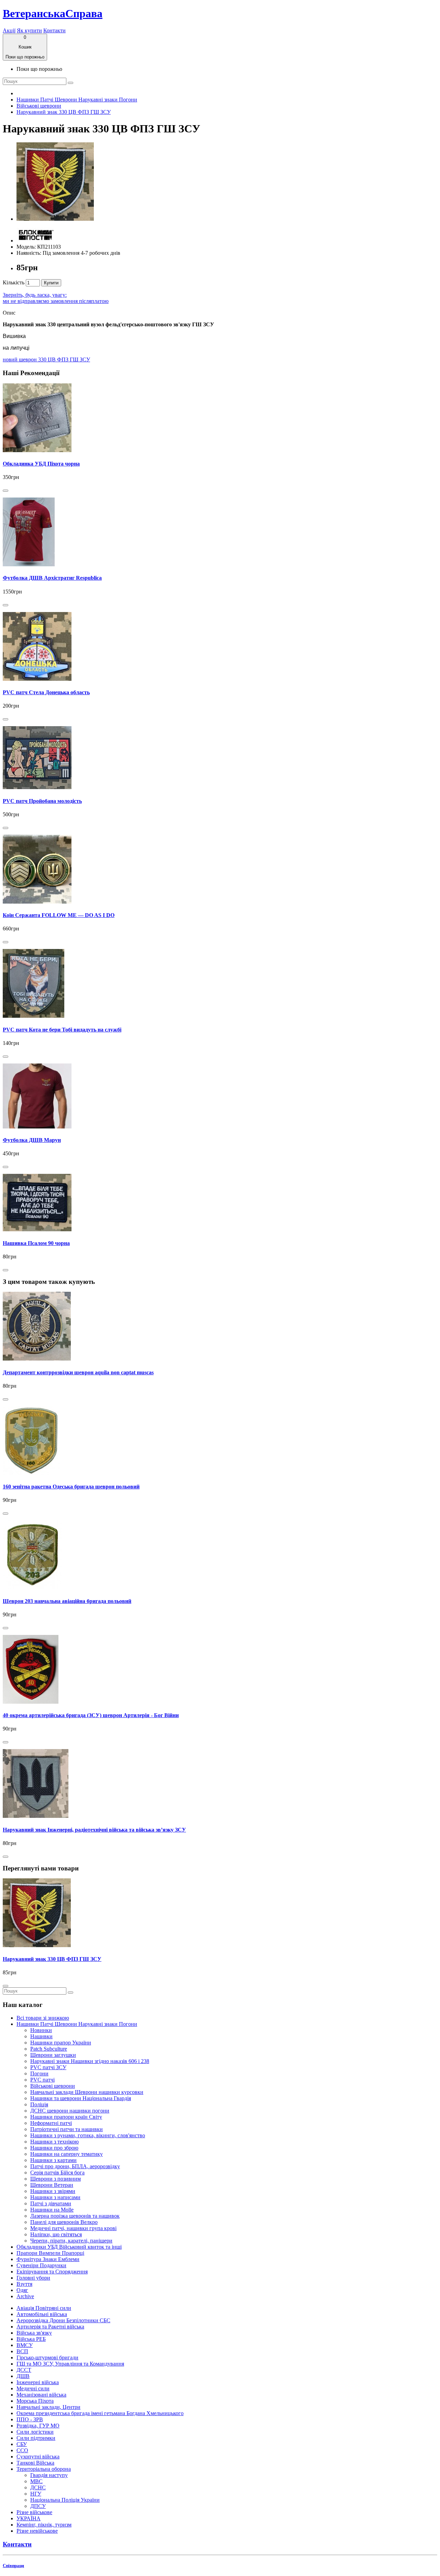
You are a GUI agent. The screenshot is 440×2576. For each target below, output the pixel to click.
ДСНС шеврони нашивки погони (70, 2111)
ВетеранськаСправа (53, 13)
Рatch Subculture (49, 2049)
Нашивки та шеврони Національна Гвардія (81, 2098)
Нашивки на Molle (52, 2210)
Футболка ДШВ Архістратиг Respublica (52, 578)
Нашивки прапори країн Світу (66, 2117)
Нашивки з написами (55, 2197)
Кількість (14, 282)
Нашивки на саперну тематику (67, 2154)
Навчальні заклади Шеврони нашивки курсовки (87, 2092)
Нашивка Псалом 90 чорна (36, 1243)
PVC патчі (42, 2080)
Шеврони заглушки (53, 2055)
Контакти (54, 30)
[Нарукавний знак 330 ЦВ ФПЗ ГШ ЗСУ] (55, 219)
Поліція (39, 2104)
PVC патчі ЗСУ (48, 2067)
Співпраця (13, 2566)
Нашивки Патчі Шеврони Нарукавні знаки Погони (77, 100)
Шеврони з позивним (56, 2179)
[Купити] (5, 491)
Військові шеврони (39, 106)
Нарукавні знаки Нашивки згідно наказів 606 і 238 (90, 2061)
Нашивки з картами (53, 2160)
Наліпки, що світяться (56, 2234)
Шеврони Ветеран (52, 2185)
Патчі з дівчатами (51, 2203)
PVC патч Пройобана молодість (42, 801)
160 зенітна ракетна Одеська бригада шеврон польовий (71, 1487)
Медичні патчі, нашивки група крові (73, 2228)
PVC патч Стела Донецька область (46, 692)
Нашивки (41, 2036)
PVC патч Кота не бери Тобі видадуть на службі (62, 1030)
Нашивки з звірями (53, 2191)
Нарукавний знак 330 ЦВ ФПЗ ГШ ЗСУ (64, 112)
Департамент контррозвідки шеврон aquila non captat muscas (78, 1372)
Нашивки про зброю (54, 2148)
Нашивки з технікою (54, 2142)
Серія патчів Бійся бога (57, 2173)
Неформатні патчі (51, 2123)
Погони (39, 2073)
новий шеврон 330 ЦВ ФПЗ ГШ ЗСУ (46, 359)
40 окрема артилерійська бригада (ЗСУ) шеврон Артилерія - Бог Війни (91, 1715)
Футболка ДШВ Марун (32, 1140)
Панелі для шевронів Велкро (64, 2222)
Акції (9, 30)
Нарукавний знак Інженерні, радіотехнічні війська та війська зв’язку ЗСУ (94, 1830)
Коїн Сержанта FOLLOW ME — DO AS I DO (59, 915)
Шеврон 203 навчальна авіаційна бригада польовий (67, 1601)
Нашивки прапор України (61, 2043)
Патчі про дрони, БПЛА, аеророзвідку (75, 2166)
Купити (51, 283)
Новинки (41, 2030)
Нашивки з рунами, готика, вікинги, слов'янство (88, 2135)
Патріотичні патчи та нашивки (67, 2129)
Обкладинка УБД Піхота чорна (41, 464)
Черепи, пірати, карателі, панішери (71, 2241)
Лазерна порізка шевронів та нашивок (75, 2216)
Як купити (29, 30)
